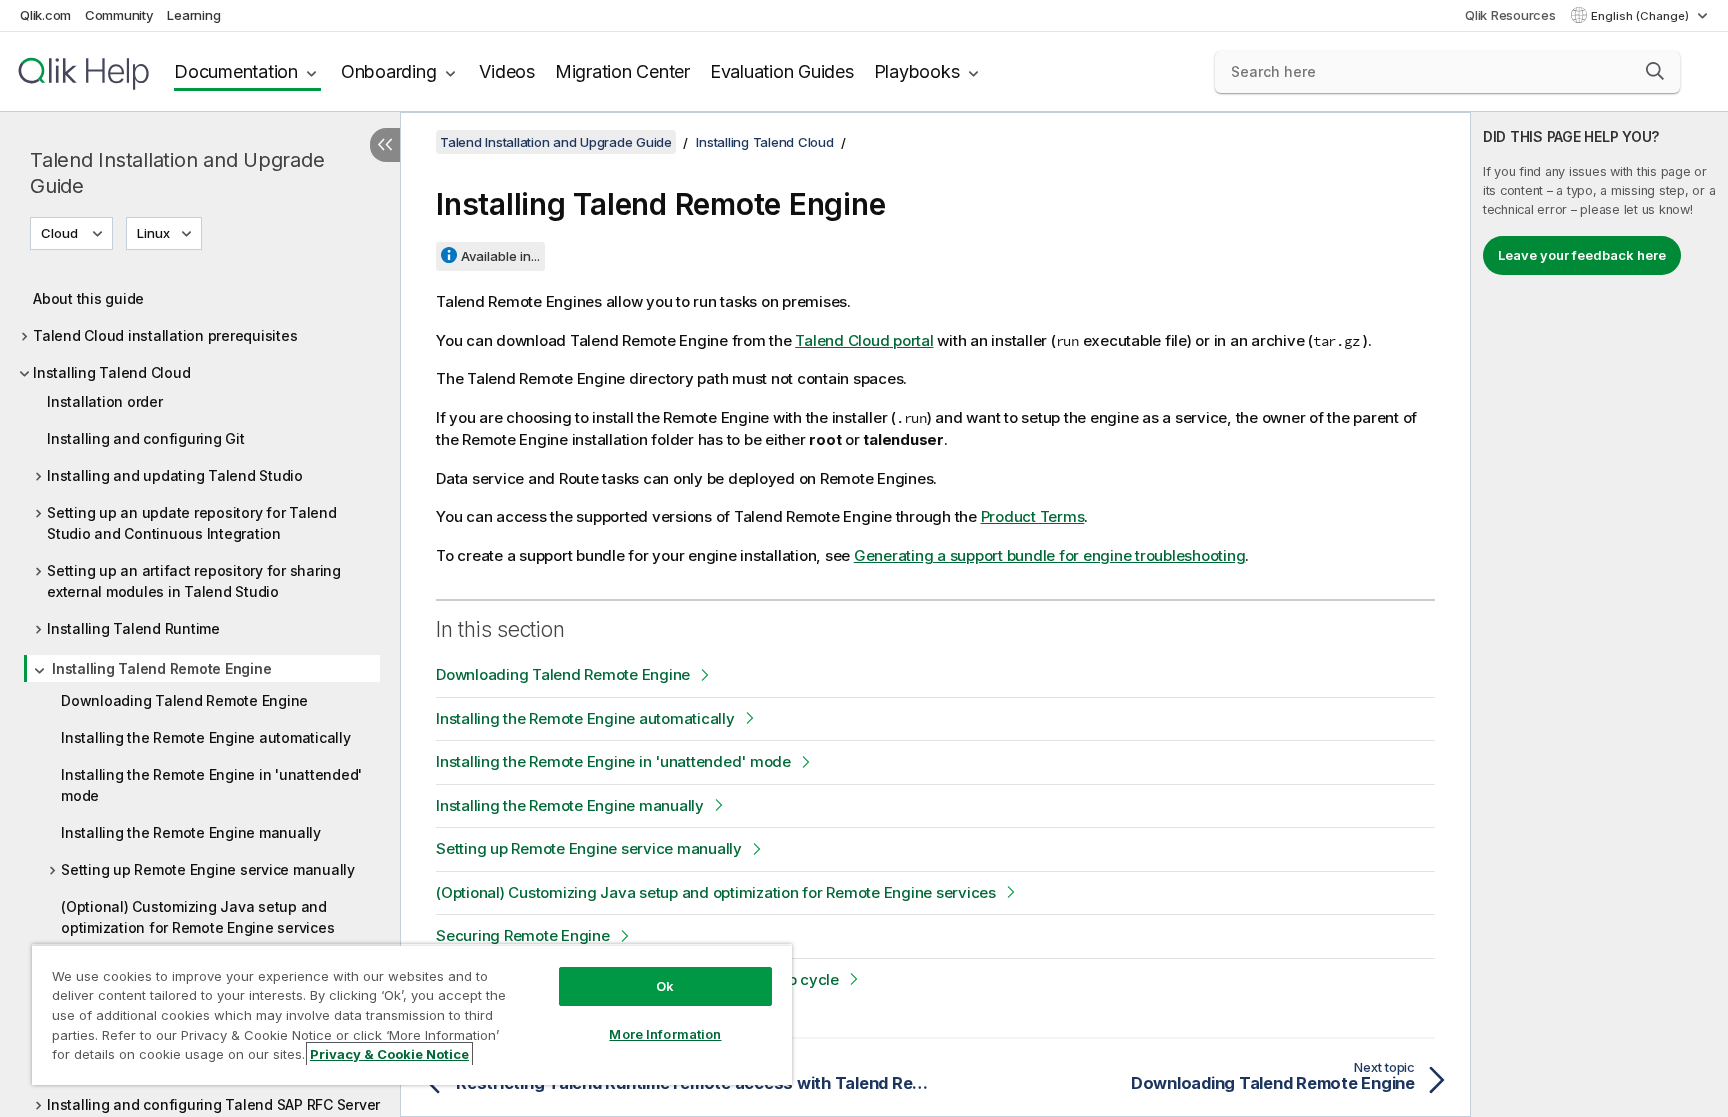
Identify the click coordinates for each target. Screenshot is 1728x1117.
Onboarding (389, 71)
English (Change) (1641, 16)
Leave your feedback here (1582, 255)
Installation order (105, 401)
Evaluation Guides (782, 71)
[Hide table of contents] (385, 145)
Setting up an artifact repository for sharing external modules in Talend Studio (194, 581)
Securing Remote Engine (523, 935)
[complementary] (1599, 614)
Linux (153, 233)
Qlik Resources (1510, 15)
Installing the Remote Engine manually (191, 832)
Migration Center (622, 71)
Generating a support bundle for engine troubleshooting (1050, 555)
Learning (193, 15)
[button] (1655, 71)
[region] (412, 1014)
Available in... (500, 256)
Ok (665, 986)
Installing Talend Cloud (111, 372)
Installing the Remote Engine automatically (206, 737)
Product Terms (1033, 516)
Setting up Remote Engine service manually (208, 869)
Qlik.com (45, 15)
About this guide (88, 298)
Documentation (236, 71)
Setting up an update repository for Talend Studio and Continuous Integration (192, 523)
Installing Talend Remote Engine (161, 668)
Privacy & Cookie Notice (389, 1054)
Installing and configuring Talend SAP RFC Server (213, 1104)
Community (119, 15)
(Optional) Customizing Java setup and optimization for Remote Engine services (197, 917)
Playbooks (917, 71)
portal (864, 340)
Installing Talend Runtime (133, 628)
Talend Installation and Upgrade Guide (177, 173)
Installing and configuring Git (146, 438)
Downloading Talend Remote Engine (184, 700)
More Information (665, 1034)
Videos (507, 71)
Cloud (59, 233)
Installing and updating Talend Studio (175, 475)
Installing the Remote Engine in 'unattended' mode (211, 785)
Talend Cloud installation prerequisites (165, 335)
